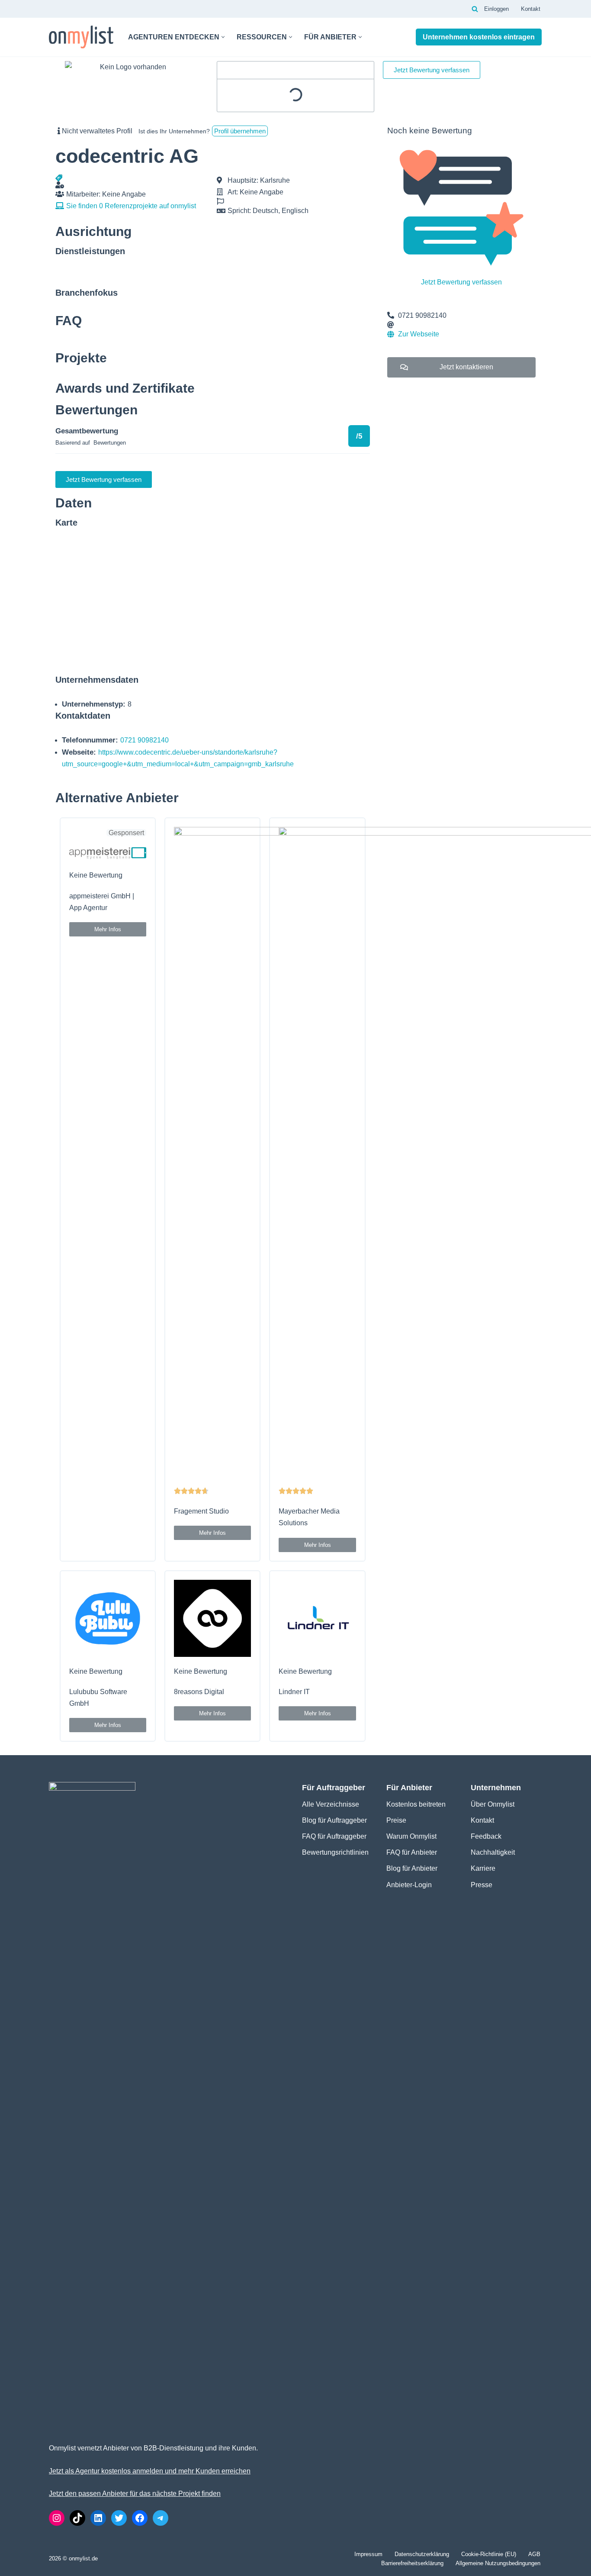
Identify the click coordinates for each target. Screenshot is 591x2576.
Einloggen (496, 9)
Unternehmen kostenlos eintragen (479, 37)
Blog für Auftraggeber (334, 1820)
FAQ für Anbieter (412, 1852)
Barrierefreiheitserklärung (412, 2563)
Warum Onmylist (411, 1836)
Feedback (486, 1836)
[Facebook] (140, 2518)
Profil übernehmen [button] (240, 131)
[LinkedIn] (98, 2518)
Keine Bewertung (96, 875)
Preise (396, 1820)
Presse (482, 1885)
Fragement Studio (201, 1511)
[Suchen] (475, 9)
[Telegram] (161, 2518)
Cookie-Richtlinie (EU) (489, 2554)
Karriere (483, 1868)
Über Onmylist (493, 1804)
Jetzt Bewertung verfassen (461, 282)
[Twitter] (119, 2518)
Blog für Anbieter (412, 1868)
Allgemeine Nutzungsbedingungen (498, 2563)
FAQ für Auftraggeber (334, 1836)
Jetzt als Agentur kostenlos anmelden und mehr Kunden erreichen (150, 2471)
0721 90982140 (145, 740)
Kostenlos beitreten (416, 1804)
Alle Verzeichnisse (331, 1804)
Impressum (368, 2554)
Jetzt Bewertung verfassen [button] (432, 70)
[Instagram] (57, 2518)
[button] (223, 37)
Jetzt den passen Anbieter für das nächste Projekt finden (135, 2494)
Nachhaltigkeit (493, 1852)
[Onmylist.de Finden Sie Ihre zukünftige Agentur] (81, 37)
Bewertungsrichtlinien (335, 1852)
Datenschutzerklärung (422, 2554)
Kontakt (531, 9)
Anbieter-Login (409, 1885)
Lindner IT (294, 1692)
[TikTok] (77, 2518)
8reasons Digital (199, 1692)
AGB (534, 2554)
